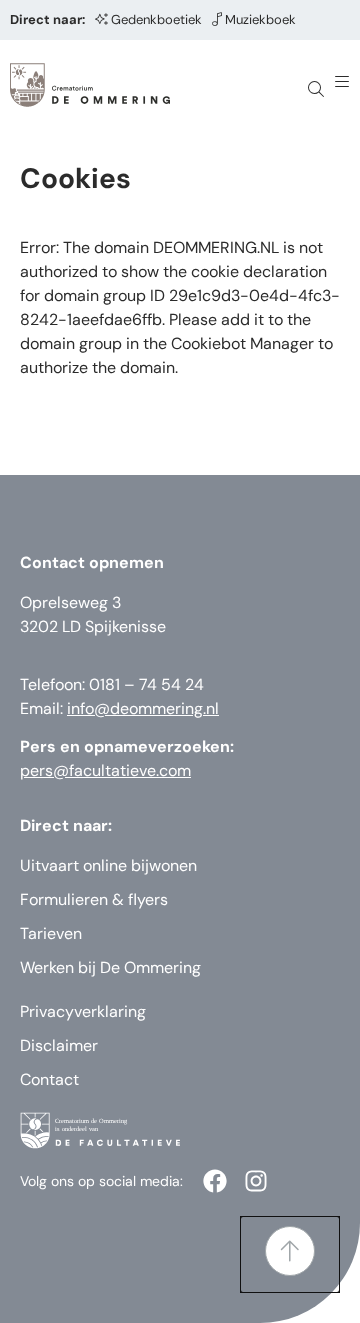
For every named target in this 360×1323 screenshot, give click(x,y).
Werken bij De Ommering (110, 967)
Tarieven (51, 933)
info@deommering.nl (143, 708)
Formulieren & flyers (94, 899)
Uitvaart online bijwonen (108, 865)
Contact (49, 1079)
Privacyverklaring (83, 1011)
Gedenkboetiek (156, 19)
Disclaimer (59, 1045)
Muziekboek (260, 19)
